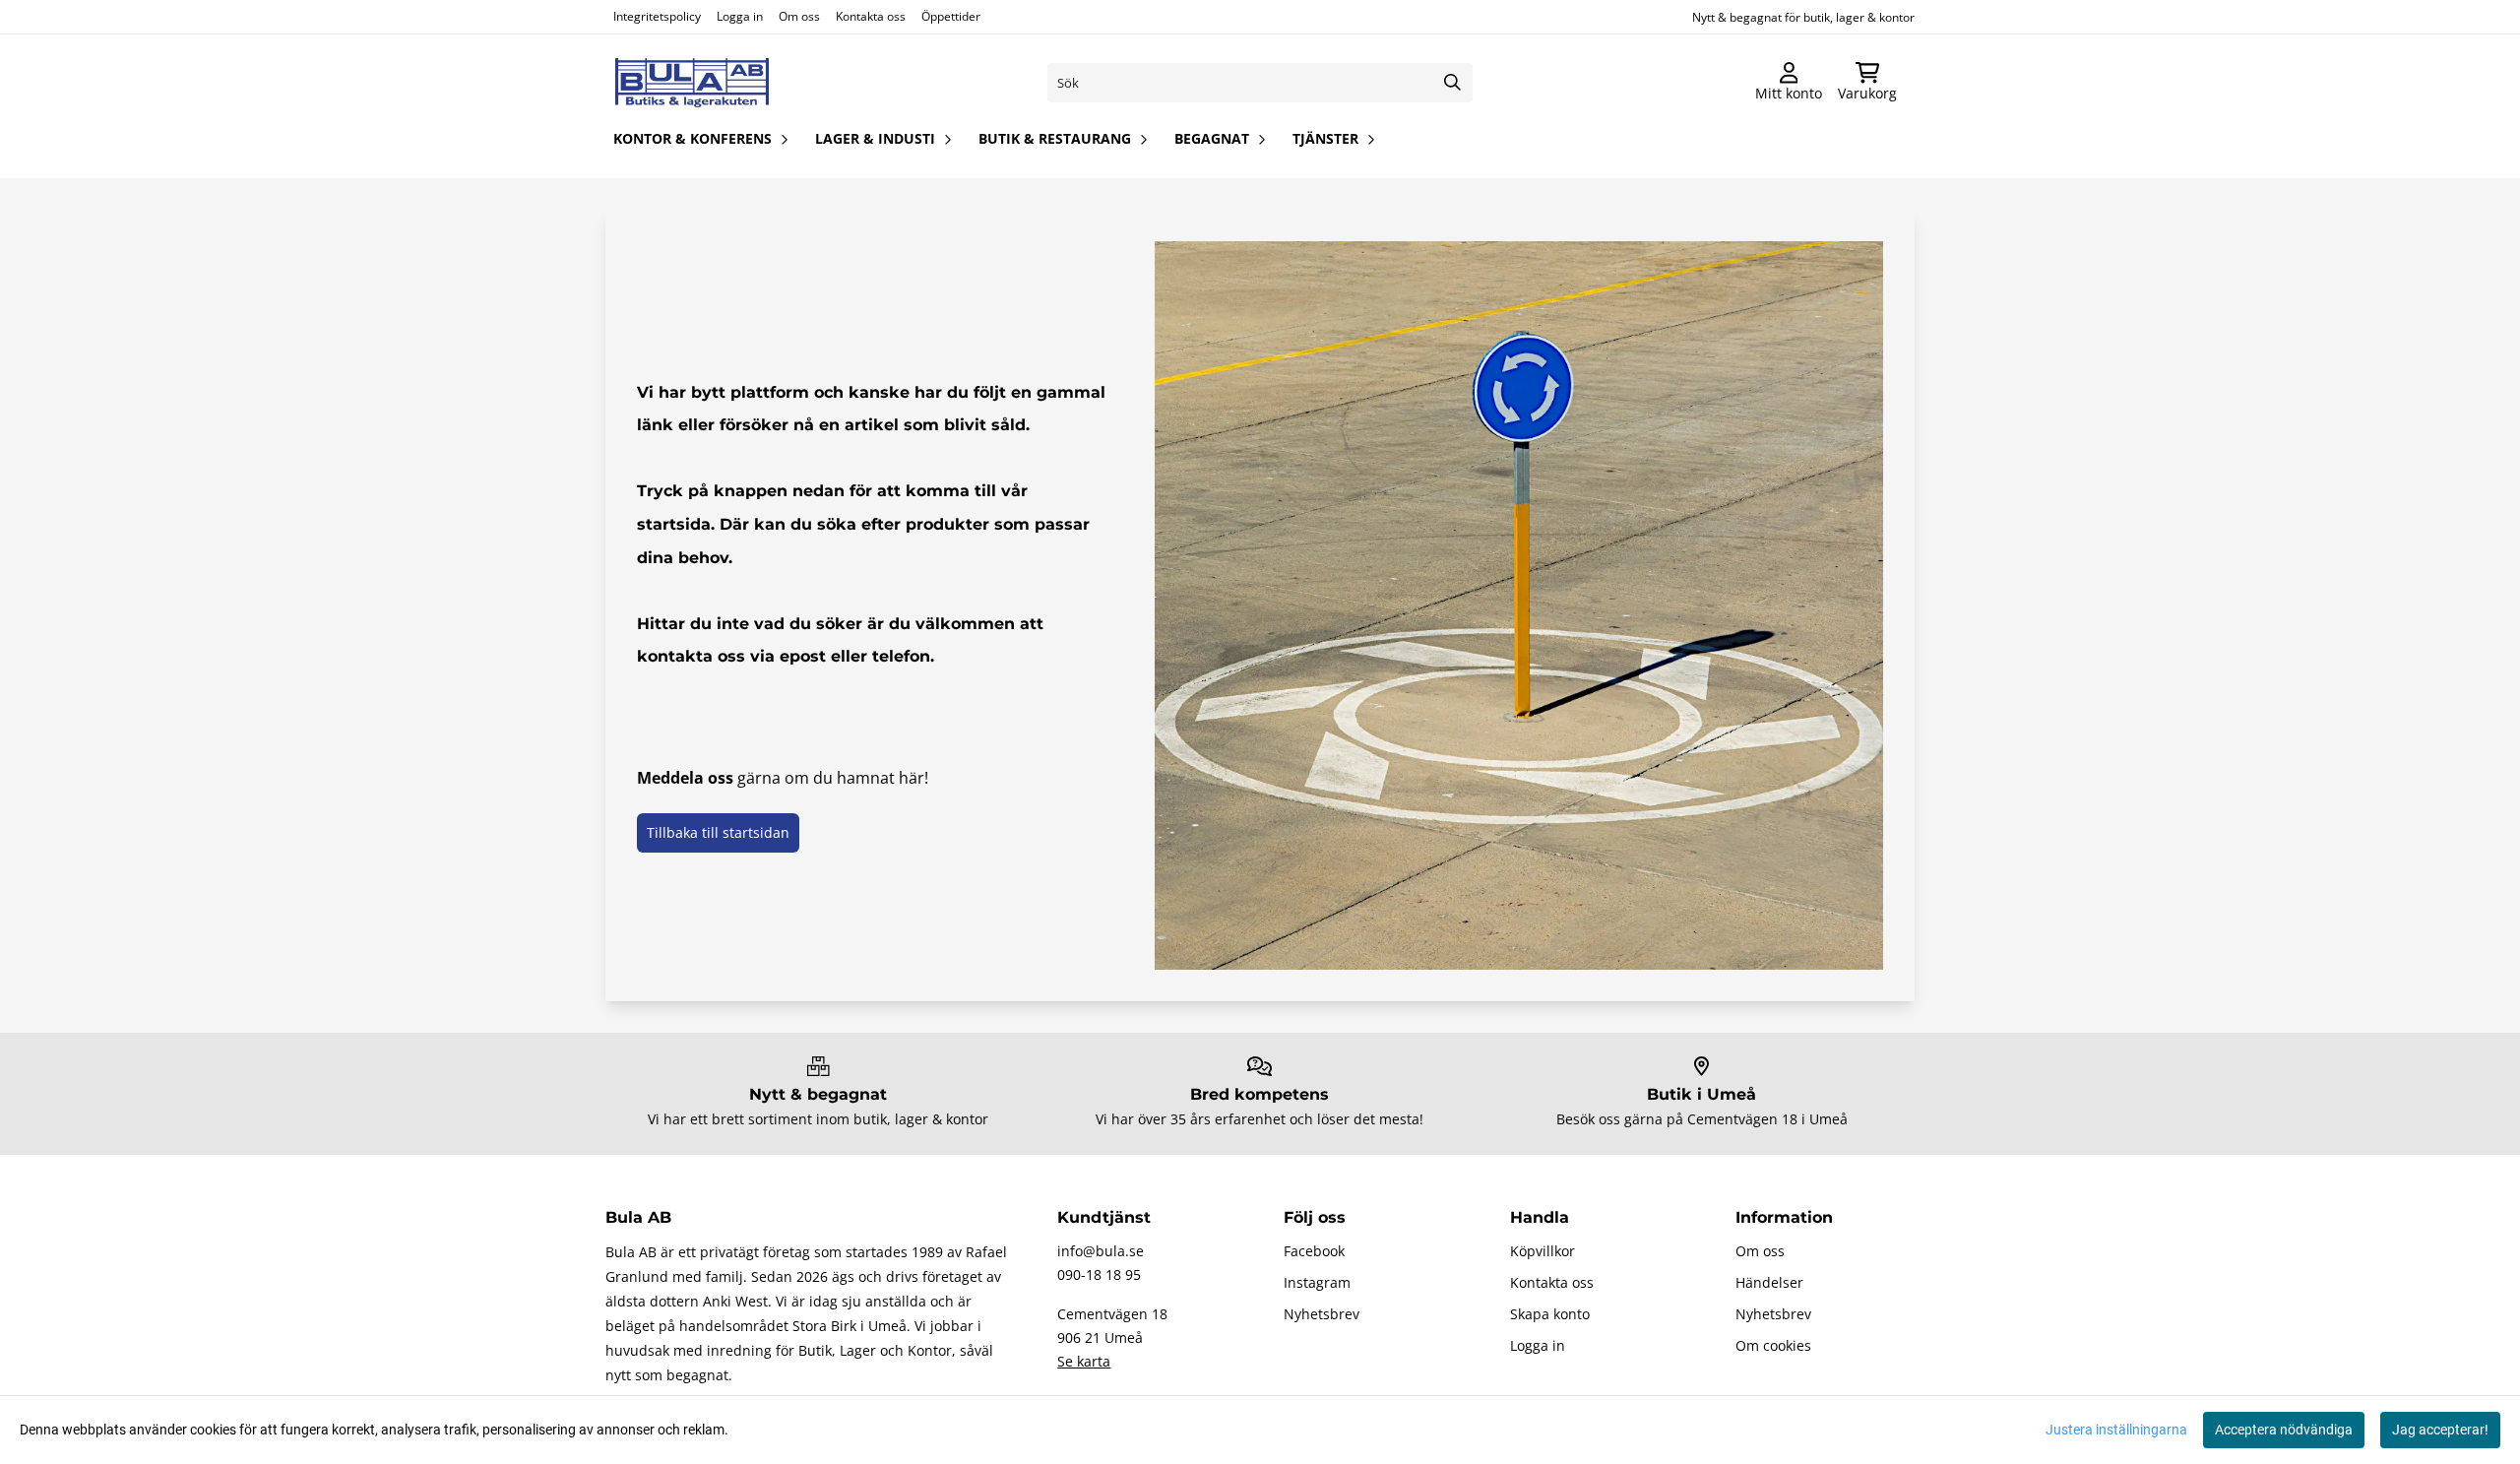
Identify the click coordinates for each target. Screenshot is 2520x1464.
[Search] (1453, 83)
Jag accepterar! (2440, 1430)
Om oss (799, 16)
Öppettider (951, 16)
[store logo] (692, 83)
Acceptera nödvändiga (2284, 1430)
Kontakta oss (871, 16)
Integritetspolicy (657, 16)
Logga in (740, 16)
